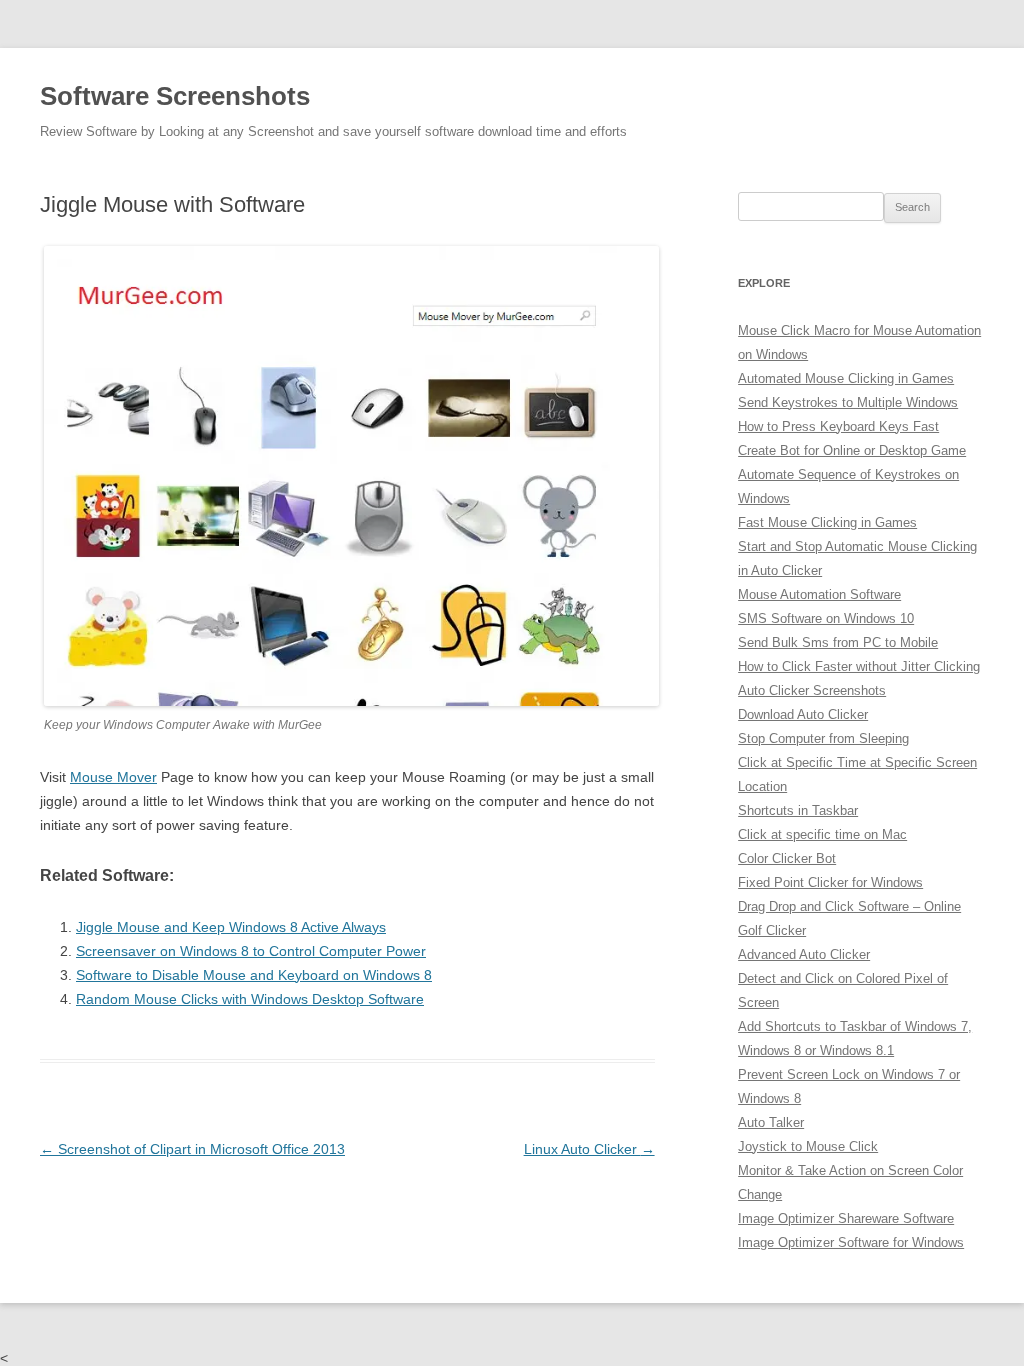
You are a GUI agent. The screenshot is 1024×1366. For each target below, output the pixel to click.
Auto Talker (771, 1122)
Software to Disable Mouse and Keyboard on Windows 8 (254, 975)
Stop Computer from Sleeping (823, 738)
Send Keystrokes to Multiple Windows (848, 402)
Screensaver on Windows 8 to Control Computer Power (251, 951)
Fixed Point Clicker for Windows (830, 882)
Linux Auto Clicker (589, 1149)
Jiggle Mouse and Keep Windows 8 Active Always (231, 927)
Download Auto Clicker (803, 714)
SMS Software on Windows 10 (826, 618)
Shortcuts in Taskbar (798, 810)
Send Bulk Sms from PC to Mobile (838, 642)
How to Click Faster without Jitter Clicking (859, 666)
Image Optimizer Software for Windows (851, 1242)
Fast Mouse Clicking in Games (827, 522)
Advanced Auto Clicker (804, 954)
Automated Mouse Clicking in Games (846, 378)
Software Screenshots (175, 96)
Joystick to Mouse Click (808, 1146)
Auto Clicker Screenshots (812, 690)
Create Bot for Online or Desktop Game (852, 450)
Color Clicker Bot (787, 858)
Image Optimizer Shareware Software (846, 1218)
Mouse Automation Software (819, 594)
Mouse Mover (113, 777)
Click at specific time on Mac (822, 834)
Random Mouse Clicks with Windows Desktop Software (250, 999)
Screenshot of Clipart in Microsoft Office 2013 (192, 1149)
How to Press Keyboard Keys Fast (838, 426)
